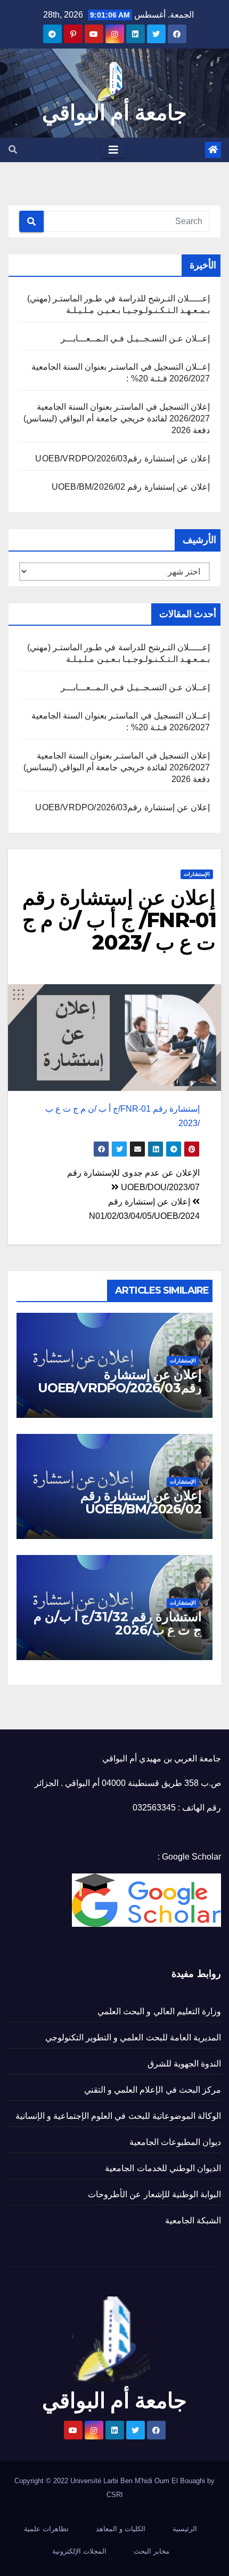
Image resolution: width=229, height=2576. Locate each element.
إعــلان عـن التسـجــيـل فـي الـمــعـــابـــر (135, 338)
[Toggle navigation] (113, 150)
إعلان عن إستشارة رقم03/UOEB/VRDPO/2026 (122, 458)
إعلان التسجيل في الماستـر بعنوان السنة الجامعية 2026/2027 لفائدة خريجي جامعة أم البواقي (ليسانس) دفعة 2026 (117, 418)
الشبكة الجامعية (193, 2220)
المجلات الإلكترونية (79, 2551)
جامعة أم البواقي (114, 112)
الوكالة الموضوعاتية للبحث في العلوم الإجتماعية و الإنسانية (118, 2116)
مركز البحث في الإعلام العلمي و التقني (153, 2090)
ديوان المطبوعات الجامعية (175, 2142)
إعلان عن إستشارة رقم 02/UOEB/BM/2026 (131, 487)
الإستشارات (197, 874)
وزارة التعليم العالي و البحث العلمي (159, 2011)
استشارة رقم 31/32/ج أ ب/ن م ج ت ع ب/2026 (118, 1623)
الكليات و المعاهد (121, 2529)
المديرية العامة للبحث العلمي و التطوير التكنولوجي (133, 2037)
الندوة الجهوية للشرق (184, 2064)
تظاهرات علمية (46, 2529)
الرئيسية (185, 2529)
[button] (13, 150)
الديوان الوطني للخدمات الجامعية (163, 2168)
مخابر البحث (152, 2551)
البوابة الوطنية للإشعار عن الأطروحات (154, 2194)
